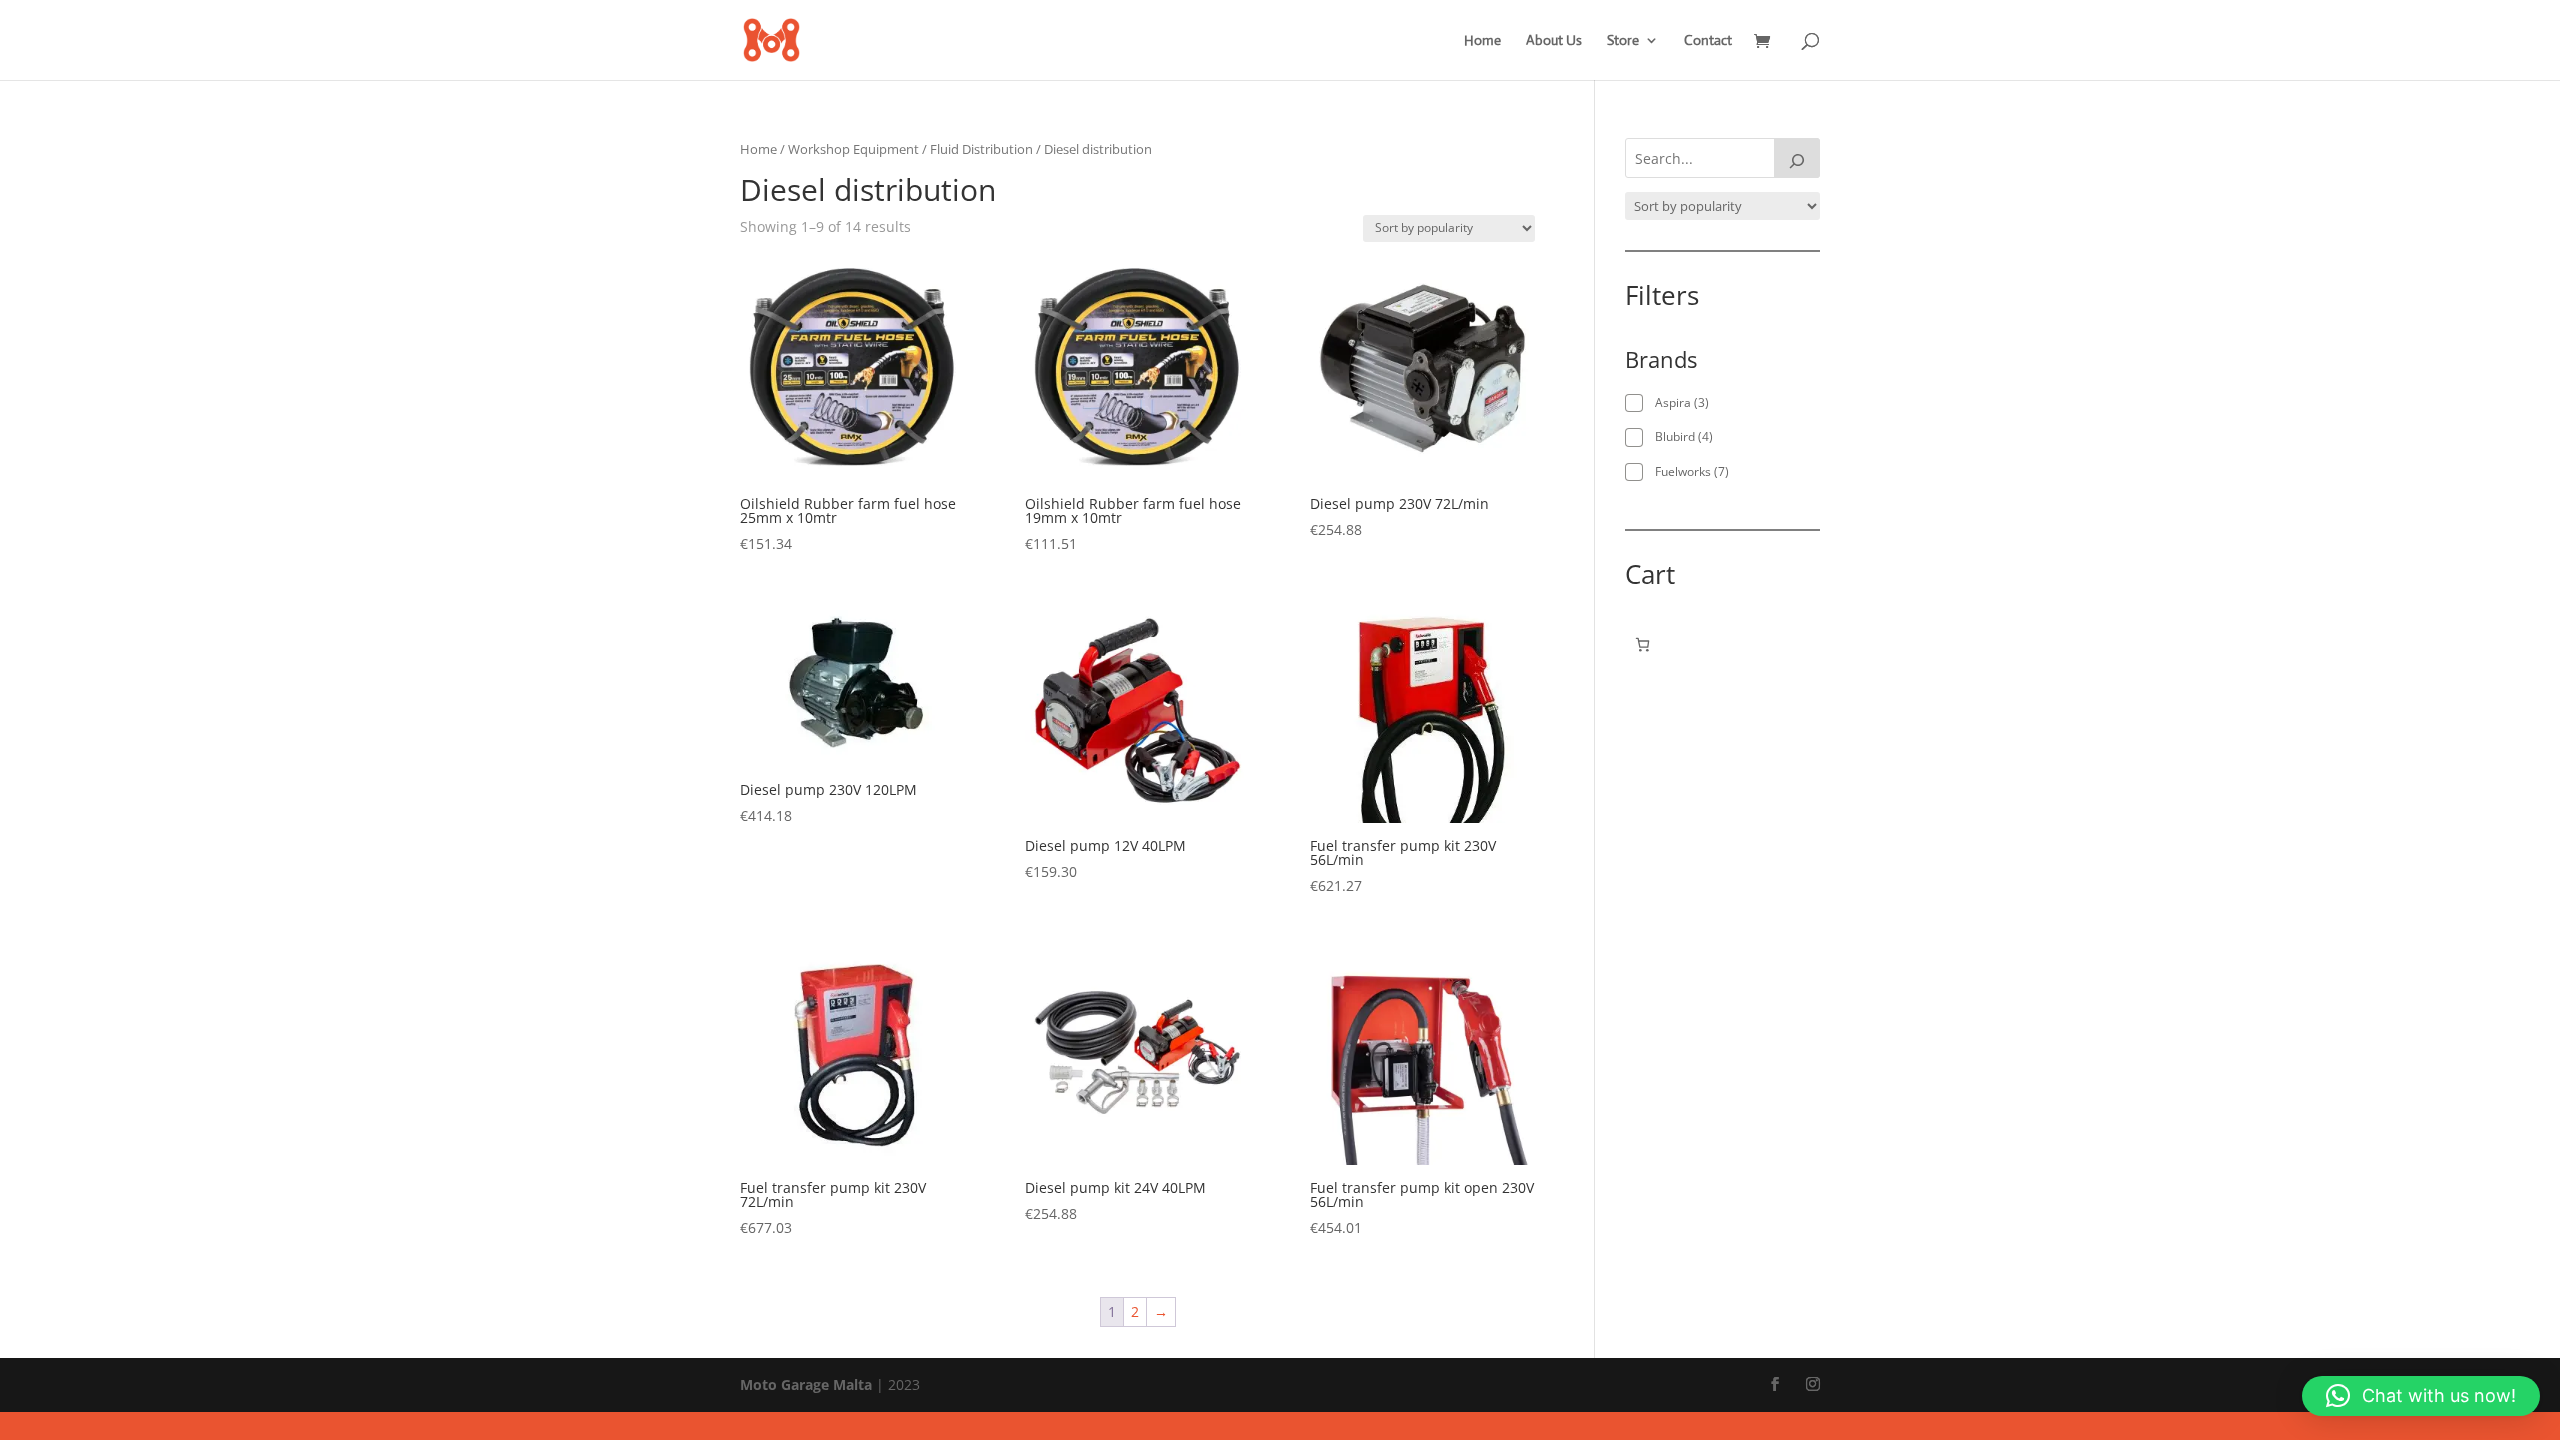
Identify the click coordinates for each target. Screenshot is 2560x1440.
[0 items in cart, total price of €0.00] (1642, 644)
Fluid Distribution (981, 149)
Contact (1708, 41)
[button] (2421, 1396)
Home (1482, 41)
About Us (1554, 41)
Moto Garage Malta (806, 1384)
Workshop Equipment (853, 149)
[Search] (1797, 158)
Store (1623, 41)
